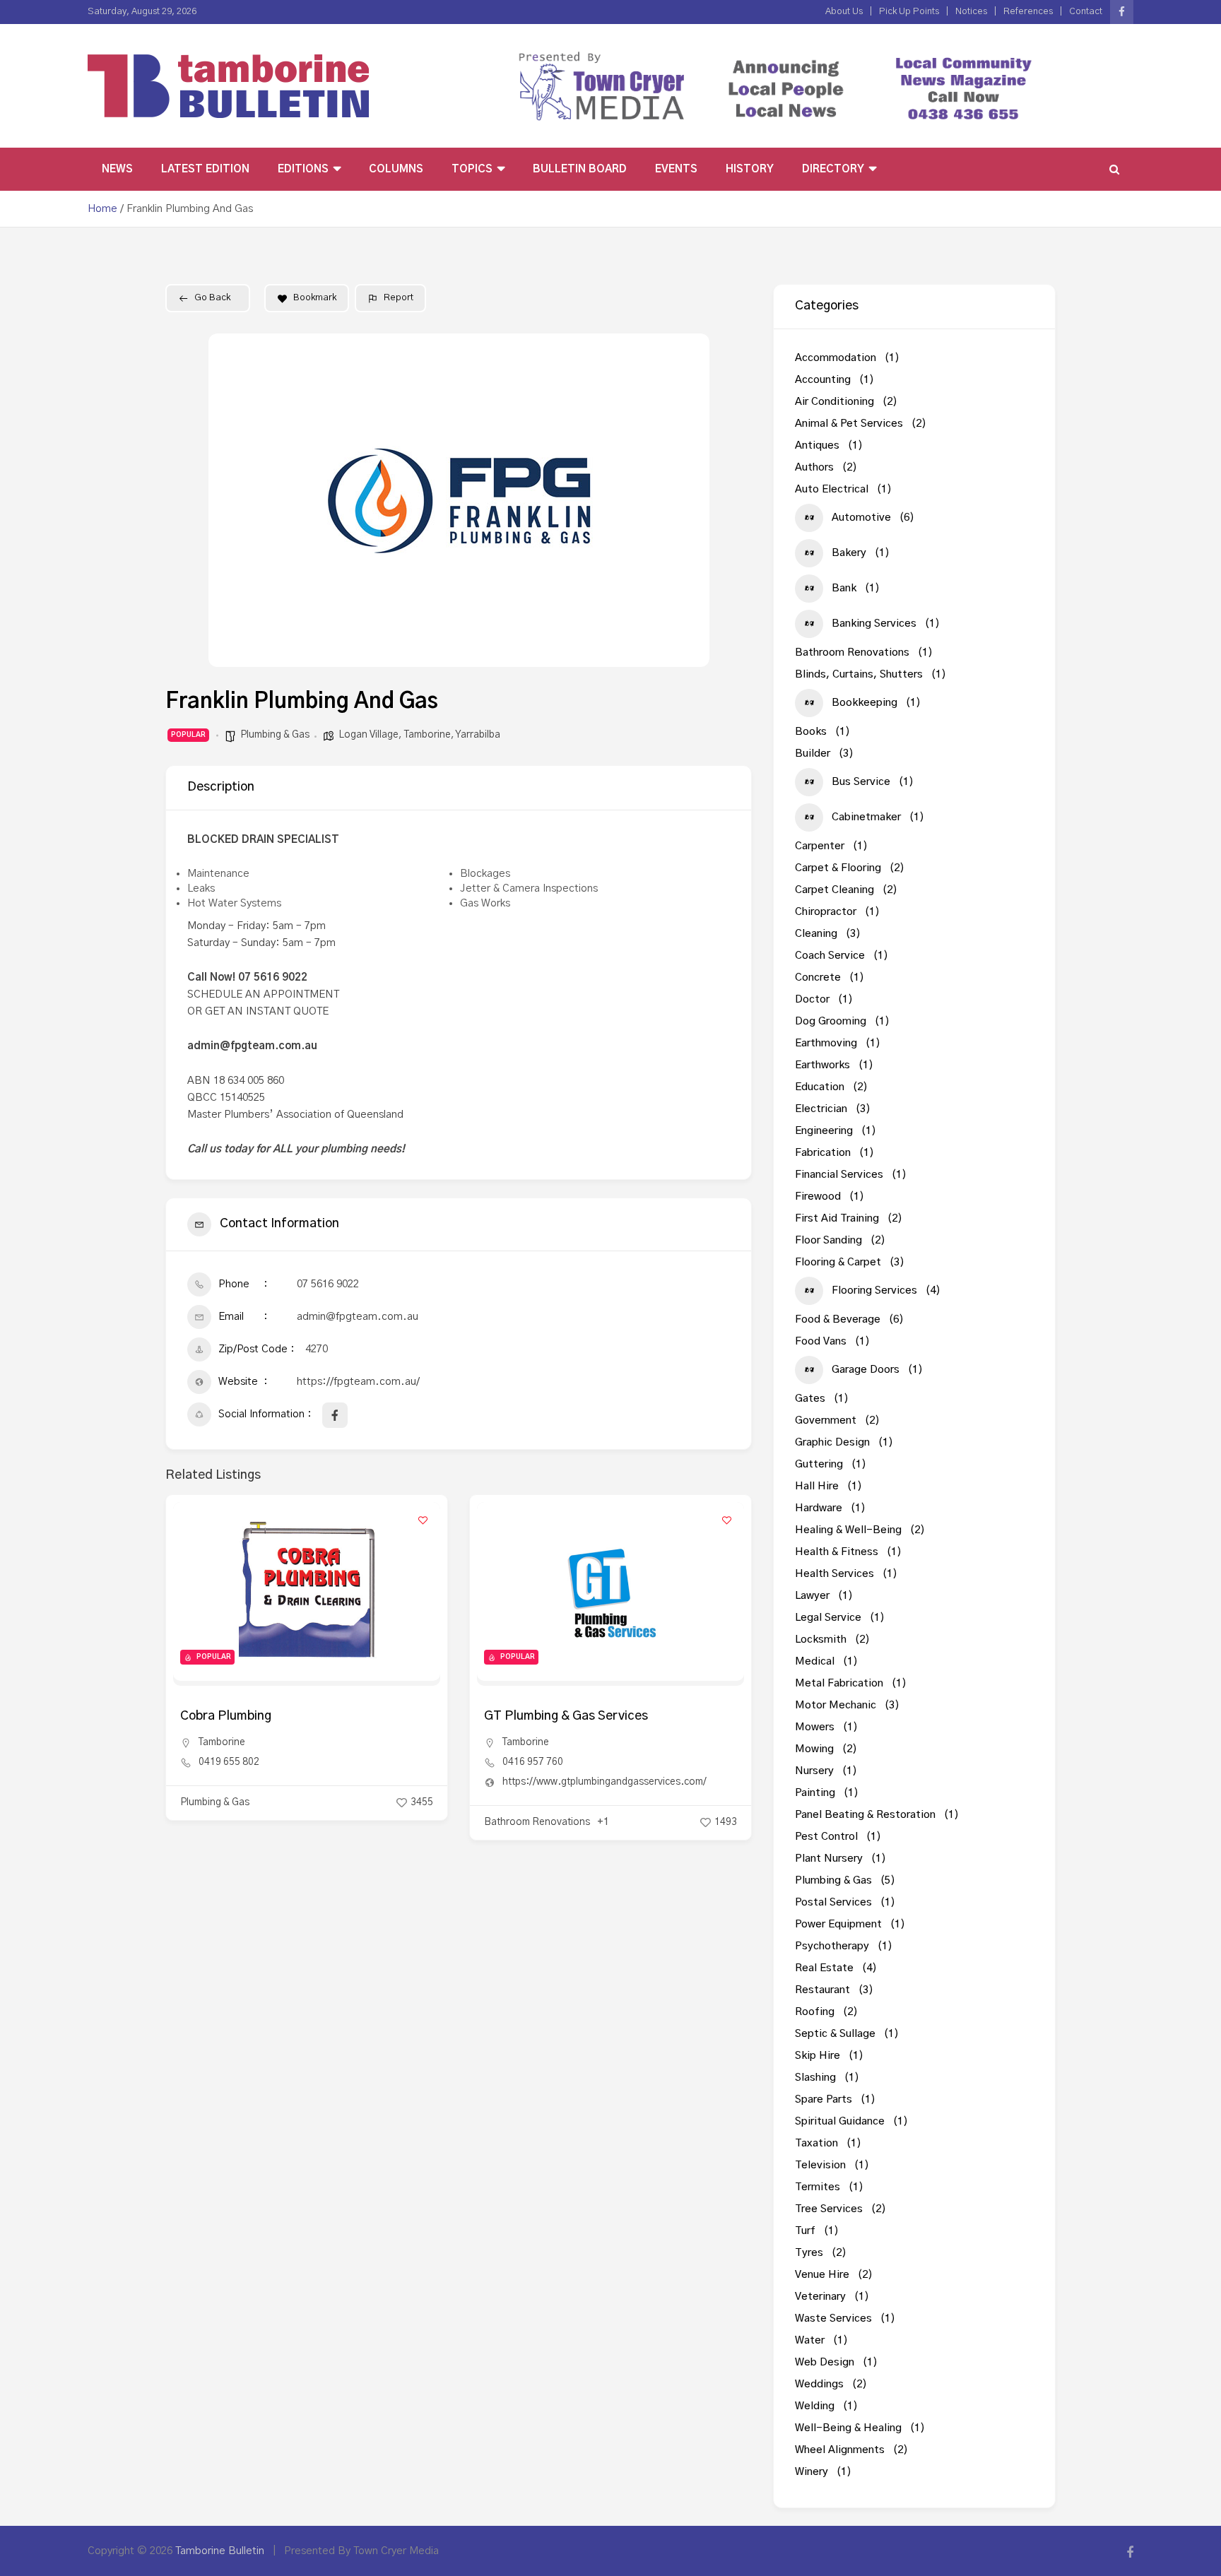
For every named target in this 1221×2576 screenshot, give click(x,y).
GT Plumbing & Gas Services (566, 1716)
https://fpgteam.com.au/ (358, 1382)
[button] (230, 500)
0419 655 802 (229, 1762)
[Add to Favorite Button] (423, 1520)
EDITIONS (303, 169)
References (1028, 12)
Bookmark (315, 298)
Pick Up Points (909, 12)
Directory (833, 169)
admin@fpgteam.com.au (358, 1317)
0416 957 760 (533, 1762)
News (117, 169)
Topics (472, 169)
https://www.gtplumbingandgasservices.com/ (604, 1782)
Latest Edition (205, 169)
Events (676, 169)
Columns (396, 169)
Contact (1086, 12)
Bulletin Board (580, 169)
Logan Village (368, 735)
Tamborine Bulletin (220, 2551)
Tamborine (427, 735)
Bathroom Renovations (537, 1822)
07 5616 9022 (328, 1284)
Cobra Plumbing (226, 1716)
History (750, 169)
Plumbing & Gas (275, 735)
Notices (971, 12)
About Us (844, 12)
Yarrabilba (478, 735)
